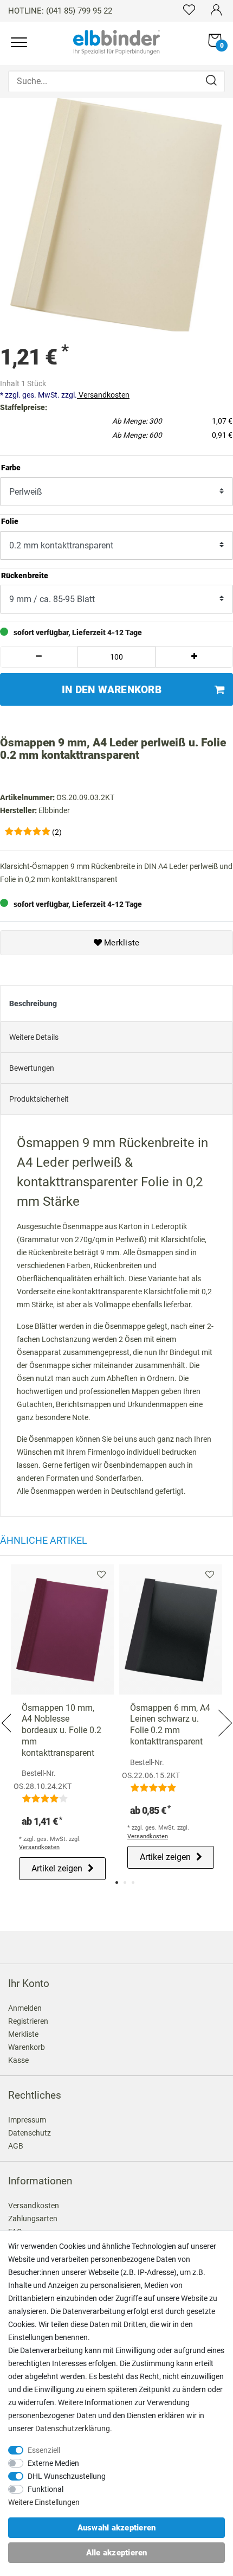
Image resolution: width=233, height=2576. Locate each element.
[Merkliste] (189, 9)
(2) (57, 832)
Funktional (46, 2489)
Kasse (18, 2060)
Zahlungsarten (33, 2219)
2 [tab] (125, 1883)
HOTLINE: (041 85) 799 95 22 (60, 11)
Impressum (27, 2120)
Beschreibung (33, 1003)
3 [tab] (133, 1883)
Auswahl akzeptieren (117, 2528)
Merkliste (121, 943)
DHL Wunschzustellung (67, 2476)
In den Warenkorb (112, 690)
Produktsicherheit (39, 1099)
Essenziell (44, 2450)
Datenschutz (30, 2133)
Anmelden (25, 2008)
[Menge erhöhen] (194, 657)
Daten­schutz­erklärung (73, 2428)
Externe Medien (53, 2463)
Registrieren (28, 2021)
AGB (16, 2146)
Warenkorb (27, 2047)
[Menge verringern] (39, 657)
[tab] (116, 1003)
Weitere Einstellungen (44, 2502)
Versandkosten (103, 395)
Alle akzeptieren (117, 2553)
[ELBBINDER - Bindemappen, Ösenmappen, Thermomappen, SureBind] (116, 41)
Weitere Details (34, 1037)
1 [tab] (117, 1883)
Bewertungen (32, 1068)
